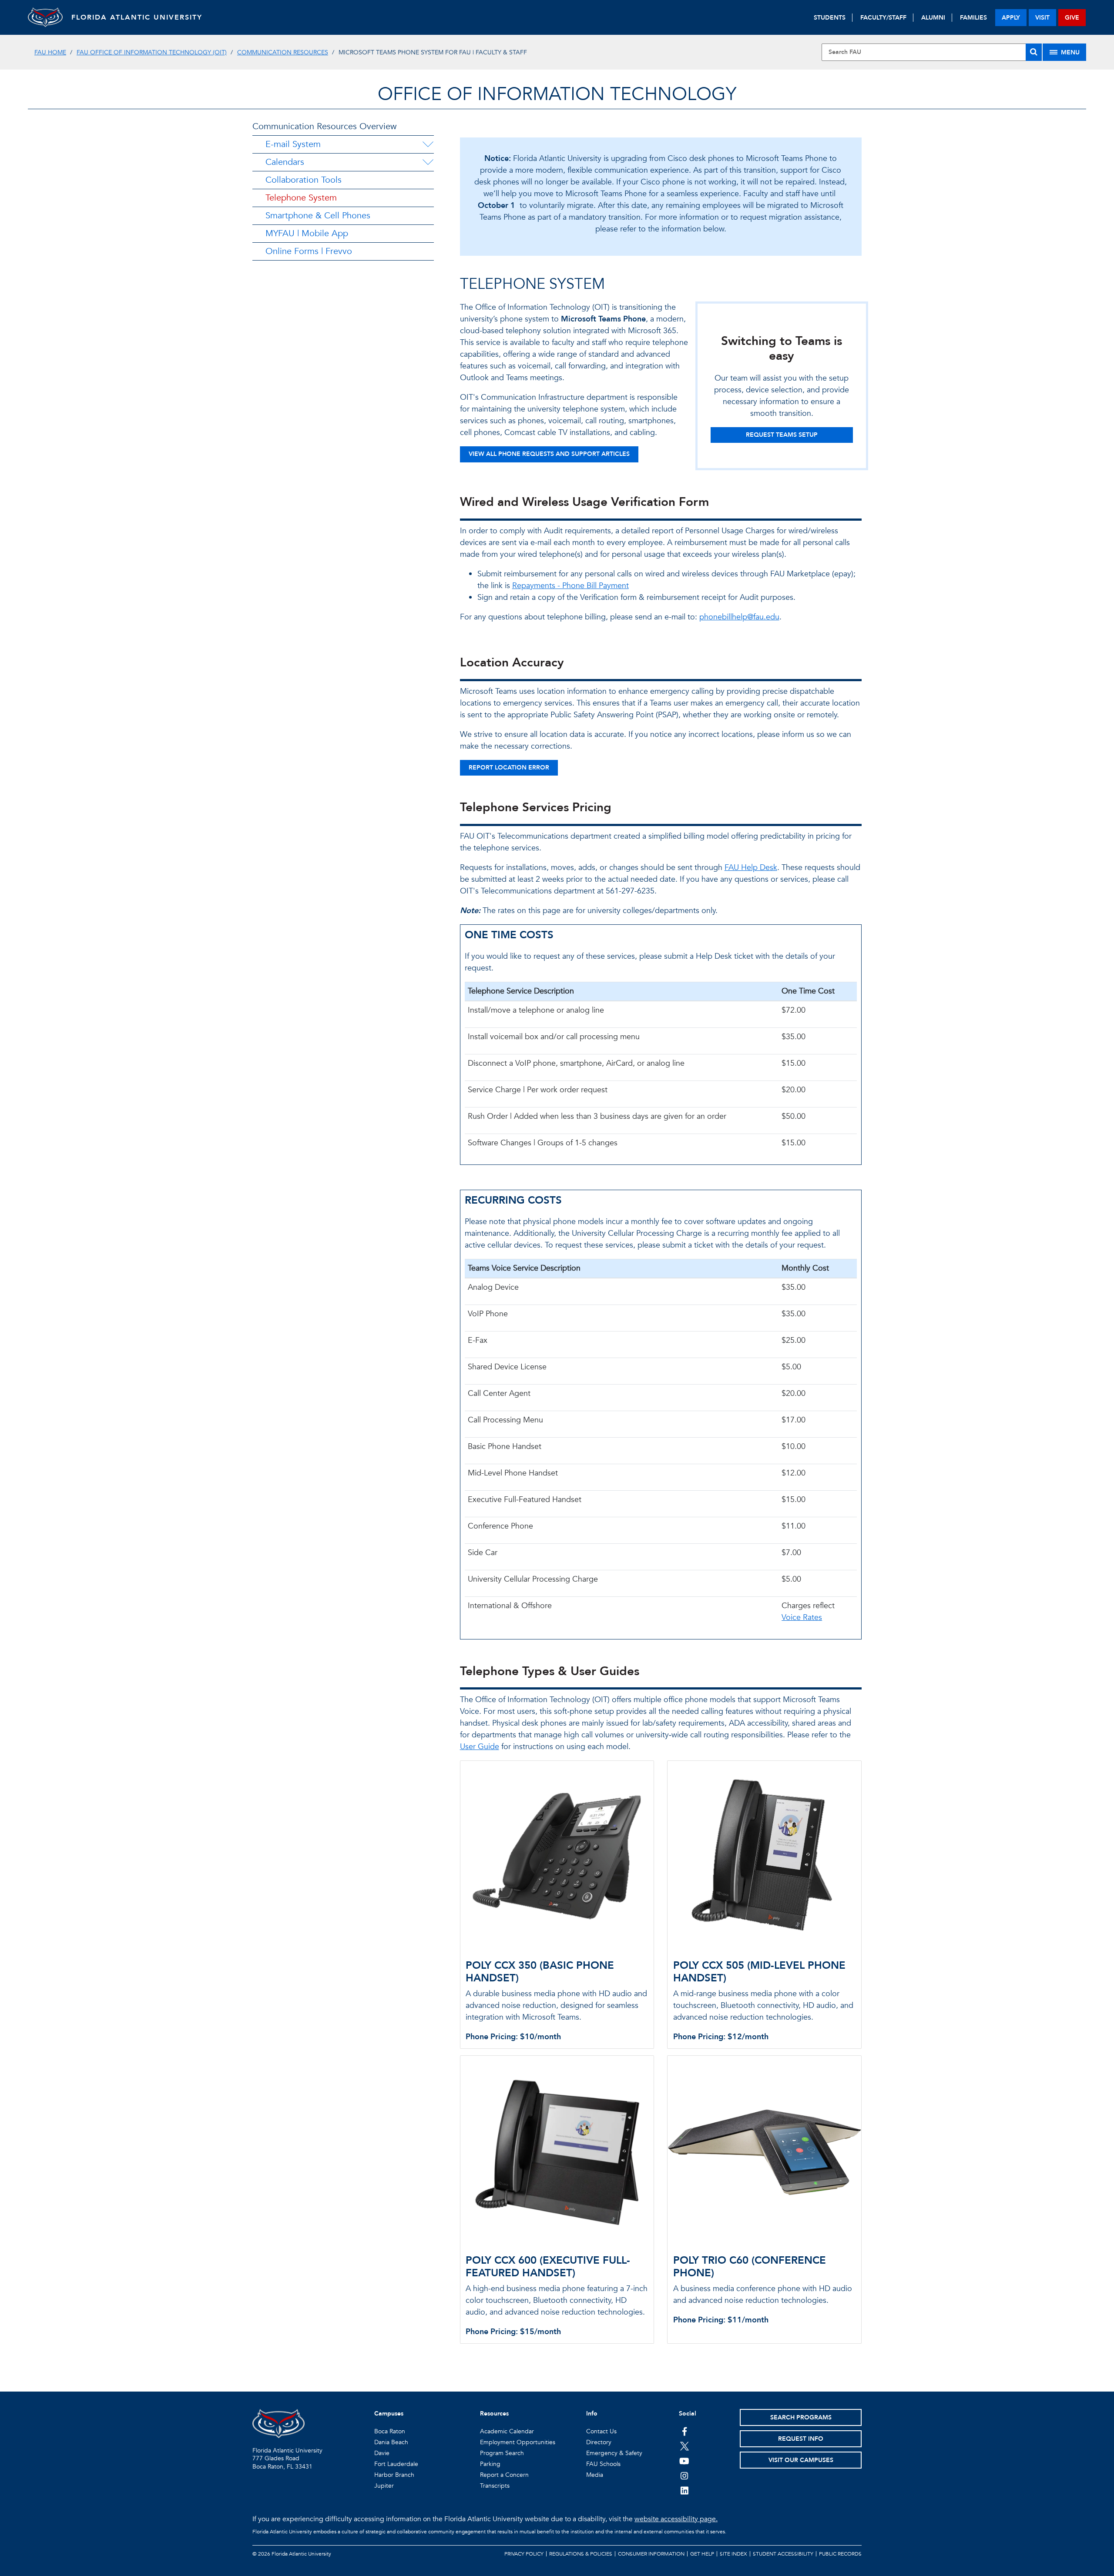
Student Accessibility (783, 2554)
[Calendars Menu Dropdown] (428, 162)
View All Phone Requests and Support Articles (549, 454)
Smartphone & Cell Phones (318, 216)
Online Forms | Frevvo (309, 251)
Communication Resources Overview (324, 126)
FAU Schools (603, 2464)
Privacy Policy (524, 2554)
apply (1011, 18)
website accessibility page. (676, 2519)
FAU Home (50, 52)
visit (1042, 18)
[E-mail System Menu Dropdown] (428, 144)
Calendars (285, 162)
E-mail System (293, 144)
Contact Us (601, 2431)
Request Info (801, 2439)
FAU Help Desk (751, 868)
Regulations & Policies (581, 2554)
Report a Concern (504, 2475)
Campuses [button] (389, 2414)
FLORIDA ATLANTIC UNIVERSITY (137, 17)
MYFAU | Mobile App (307, 233)
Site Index (733, 2554)
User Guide (480, 1747)
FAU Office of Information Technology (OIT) (152, 52)
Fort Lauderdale (396, 2464)
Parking (490, 2464)
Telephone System (301, 198)
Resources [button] (494, 2414)
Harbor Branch (394, 2475)
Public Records (840, 2554)
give (1072, 18)
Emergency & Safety (614, 2453)
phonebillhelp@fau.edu (739, 617)
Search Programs (801, 2417)
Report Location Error (509, 768)
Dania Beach (391, 2442)
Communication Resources (283, 52)
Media (595, 2475)
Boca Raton (390, 2431)
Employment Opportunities (518, 2442)
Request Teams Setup (782, 435)
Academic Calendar (507, 2431)
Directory (599, 2442)
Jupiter (384, 2486)
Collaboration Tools (304, 180)
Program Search (502, 2453)
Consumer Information (651, 2554)
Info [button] (592, 2414)
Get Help (702, 2554)
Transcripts (495, 2486)
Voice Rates (802, 1618)
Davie (382, 2453)
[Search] (1034, 52)
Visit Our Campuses (801, 2460)
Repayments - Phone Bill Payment (570, 586)
